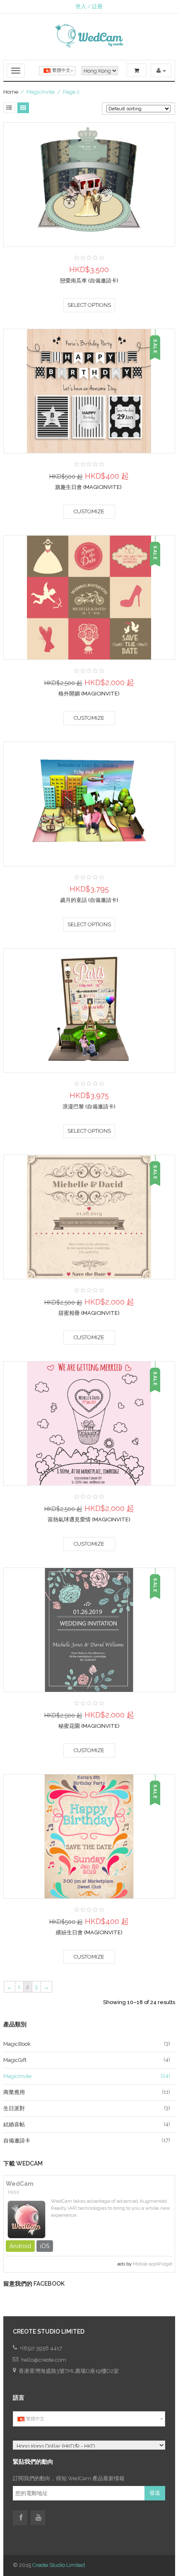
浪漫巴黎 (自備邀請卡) (89, 1107)
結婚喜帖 (14, 2124)
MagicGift (15, 2060)
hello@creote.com (44, 2360)
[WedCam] (26, 2218)
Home (11, 92)
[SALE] (89, 390)
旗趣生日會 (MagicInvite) (89, 487)
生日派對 (14, 2108)
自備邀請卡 (17, 2141)
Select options (89, 305)
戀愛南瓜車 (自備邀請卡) (89, 281)
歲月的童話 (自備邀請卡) (89, 900)
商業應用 (14, 2092)
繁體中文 (61, 70)
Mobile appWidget (153, 2264)
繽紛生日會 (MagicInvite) (89, 1932)
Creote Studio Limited (59, 2565)
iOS (45, 2246)
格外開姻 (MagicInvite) (89, 694)
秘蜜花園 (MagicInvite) (89, 1726)
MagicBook (17, 2044)
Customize (89, 511)
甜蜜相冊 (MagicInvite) (89, 1313)
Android (20, 2246)
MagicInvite (17, 2076)
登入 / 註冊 (89, 6)
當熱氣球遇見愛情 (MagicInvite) (89, 1519)
